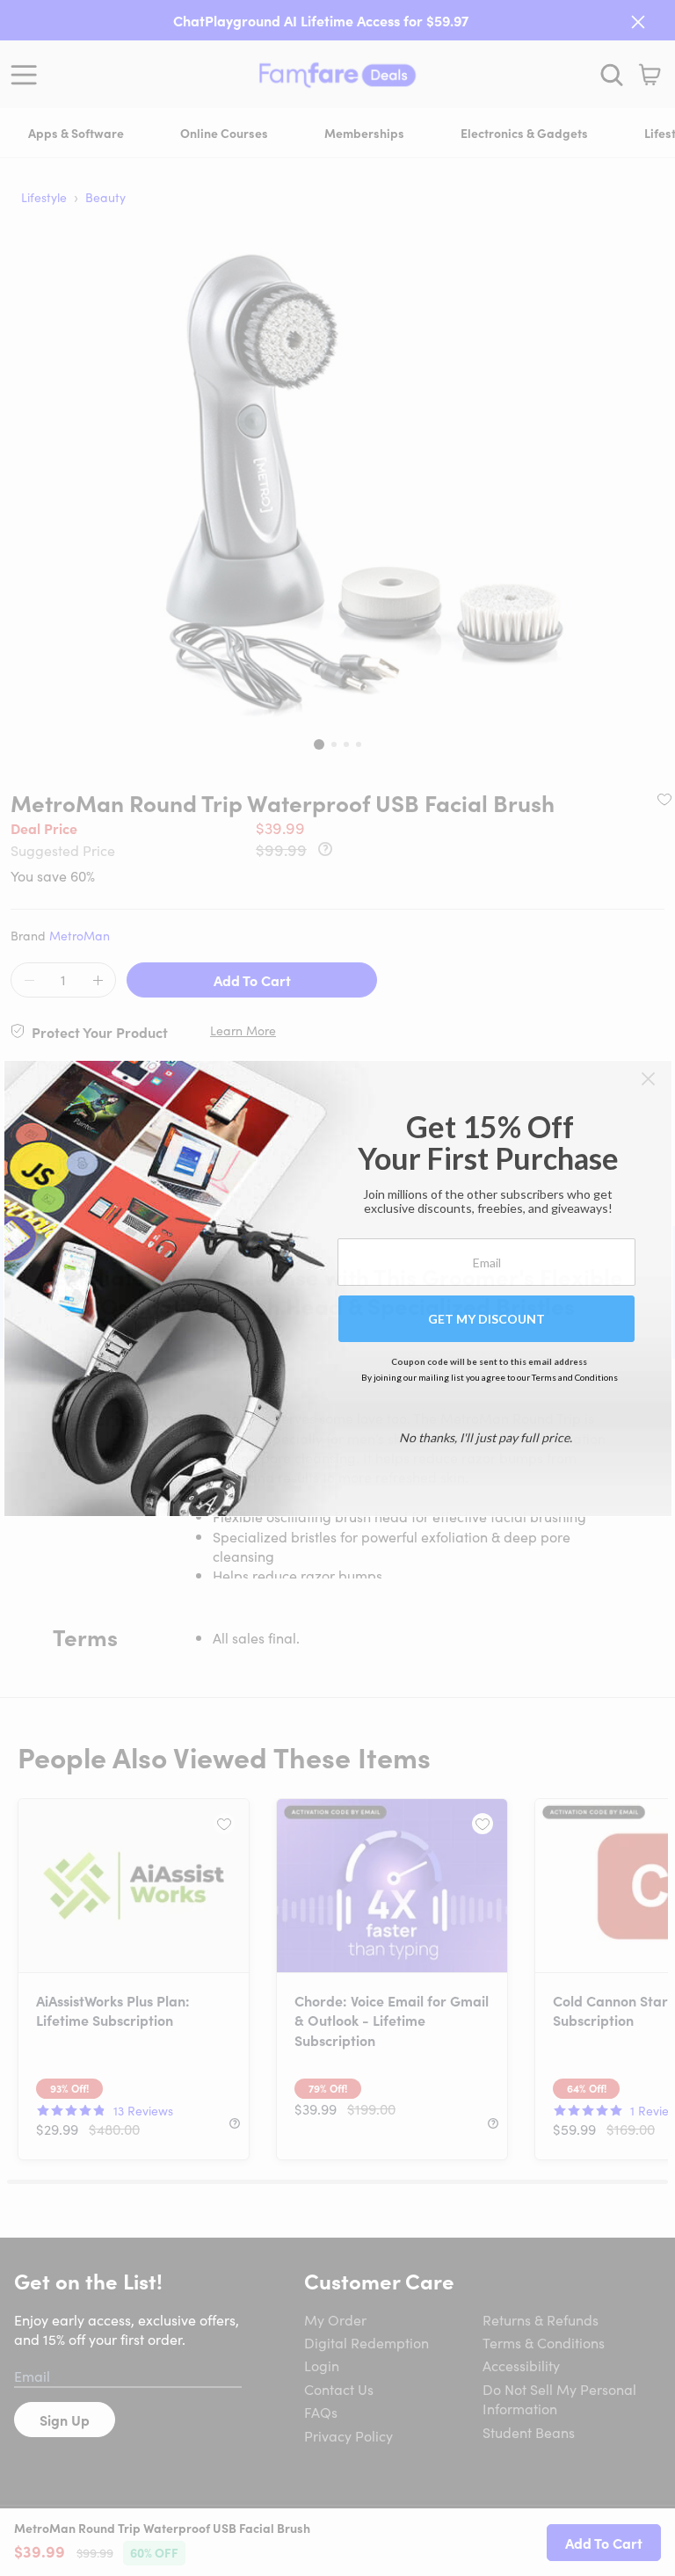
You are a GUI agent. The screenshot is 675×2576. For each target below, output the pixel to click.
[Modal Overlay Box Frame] (338, 1288)
